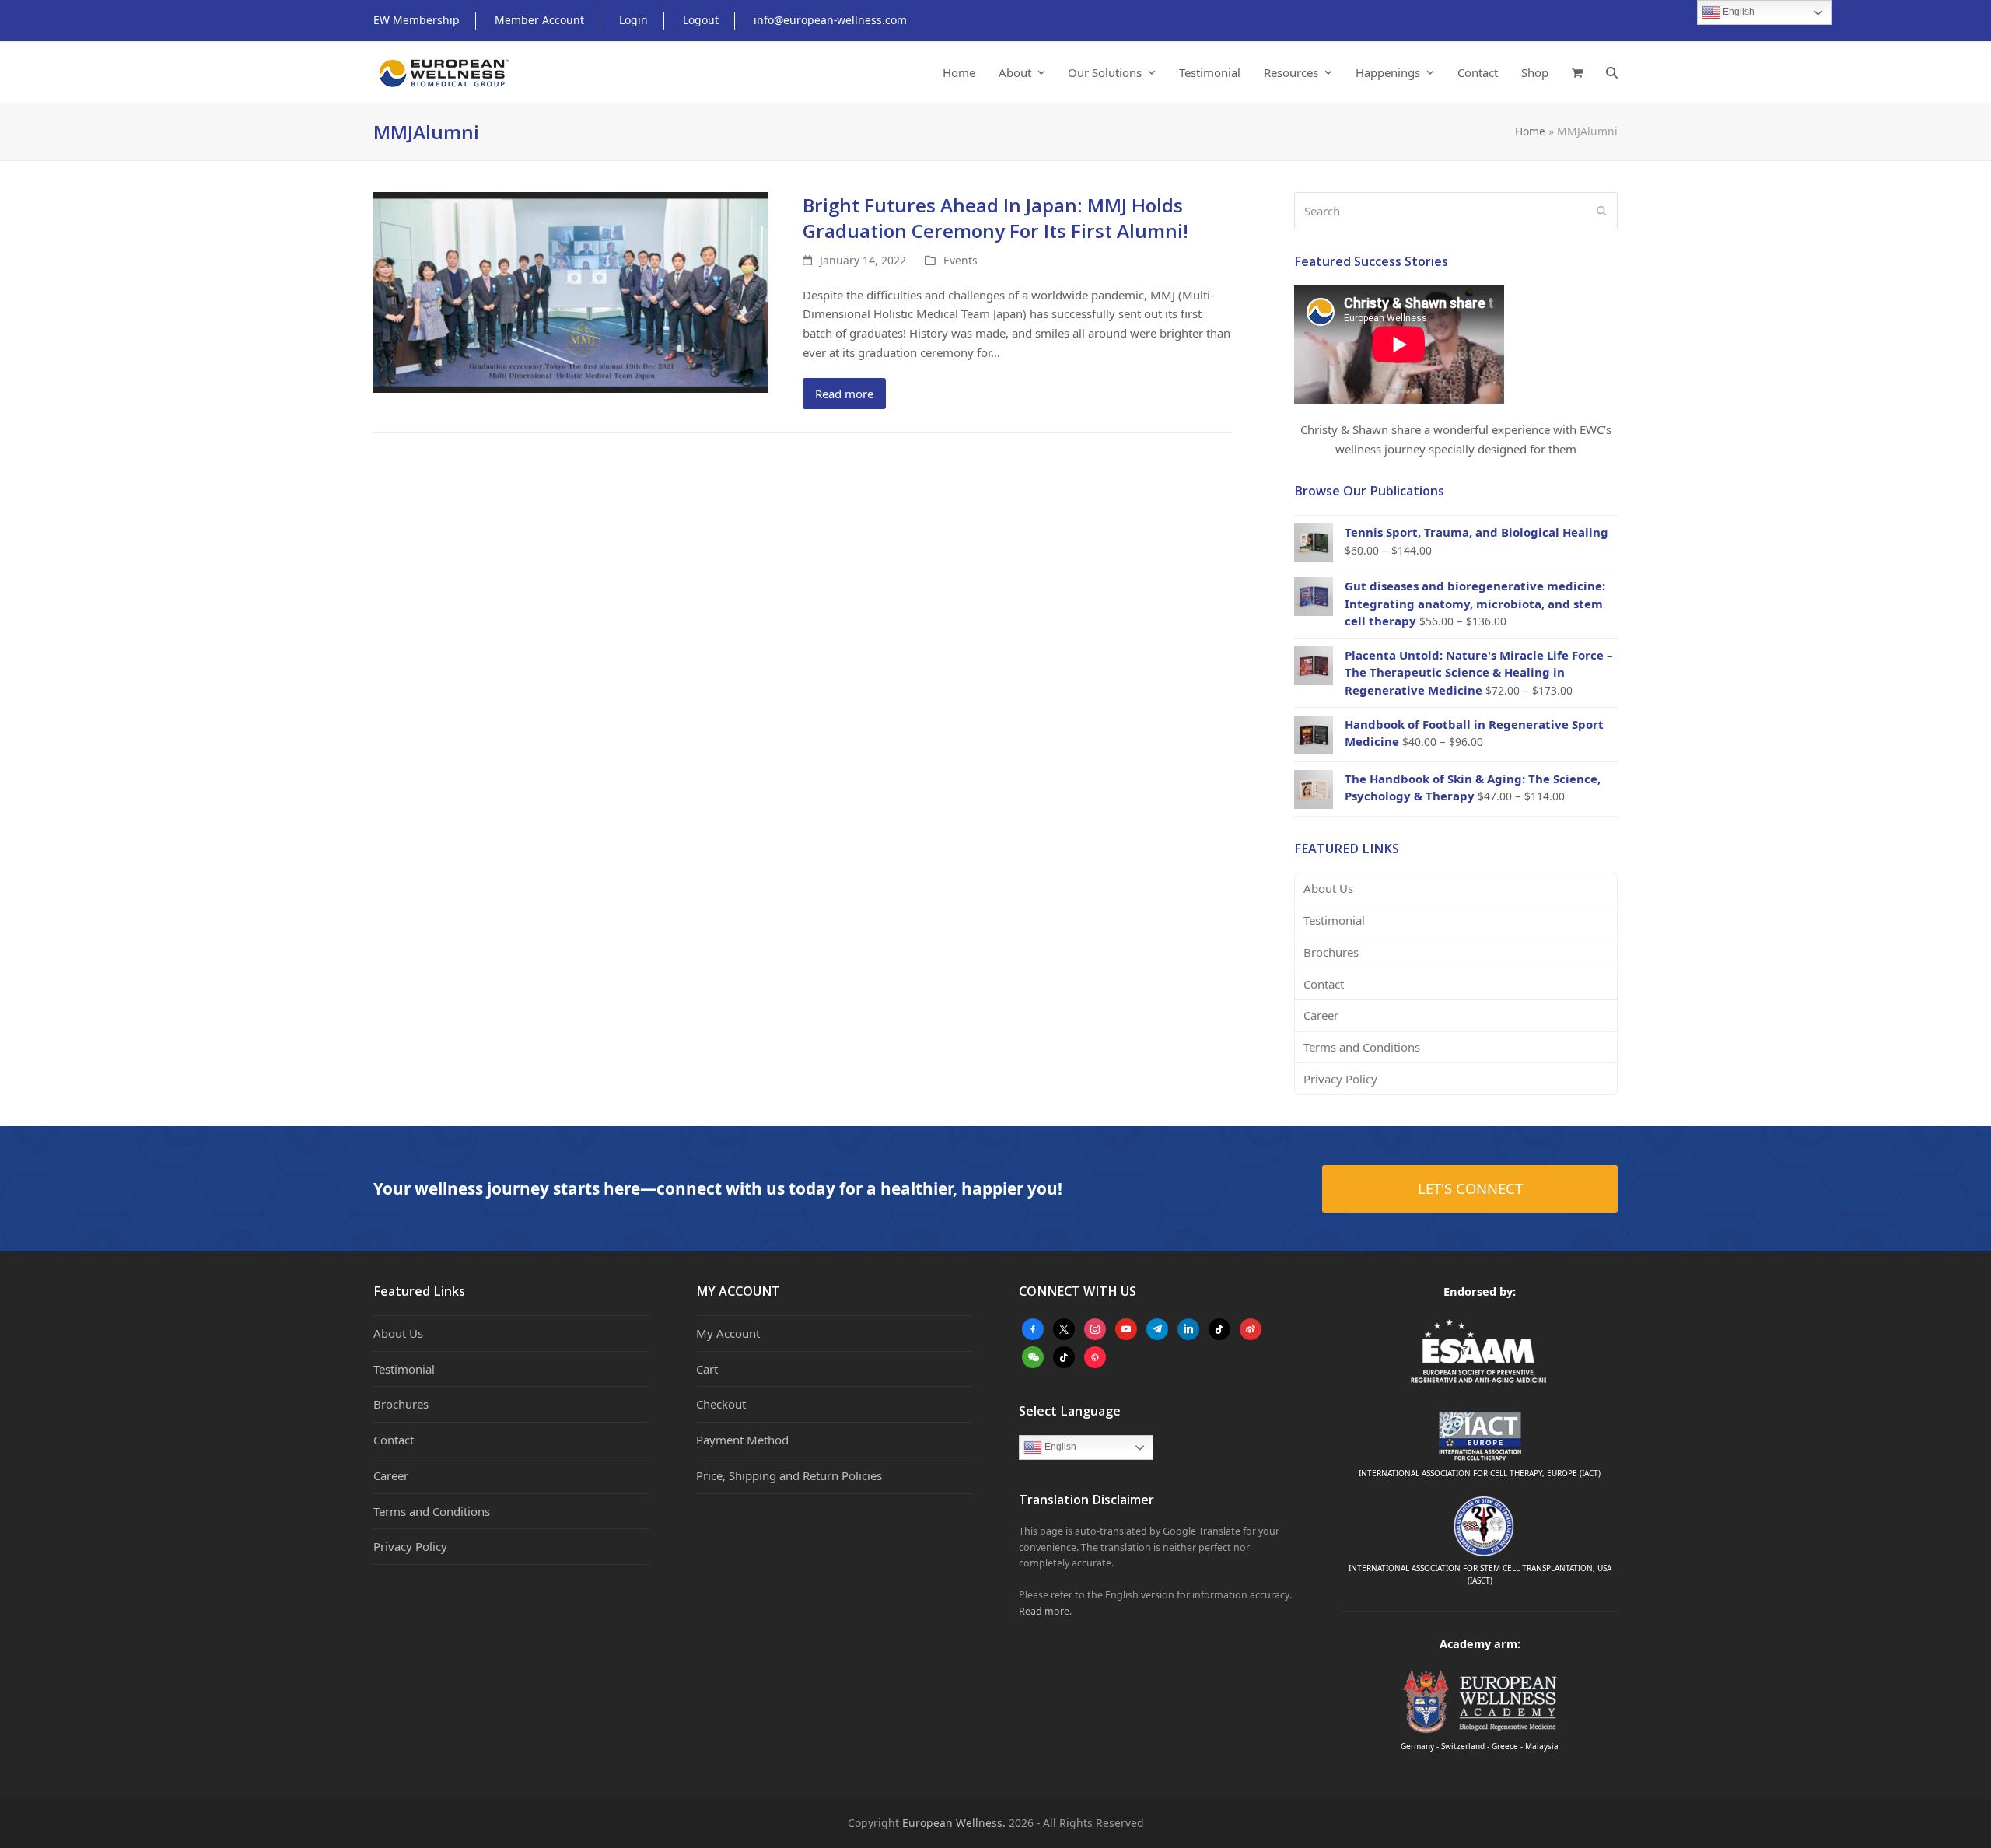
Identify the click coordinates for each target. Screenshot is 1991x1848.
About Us (1328, 888)
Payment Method (742, 1440)
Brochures (1331, 952)
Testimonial (1334, 920)
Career (1321, 1015)
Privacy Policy (1340, 1079)
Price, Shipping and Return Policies (789, 1475)
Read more (844, 394)
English (1059, 1447)
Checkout (721, 1404)
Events (961, 260)
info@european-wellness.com (830, 20)
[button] (1577, 72)
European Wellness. (954, 1823)
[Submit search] (1602, 211)
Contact (1324, 984)
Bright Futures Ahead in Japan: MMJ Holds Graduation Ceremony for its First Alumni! (995, 218)
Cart (707, 1369)
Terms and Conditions (1362, 1047)
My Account (728, 1333)
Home (1530, 131)
